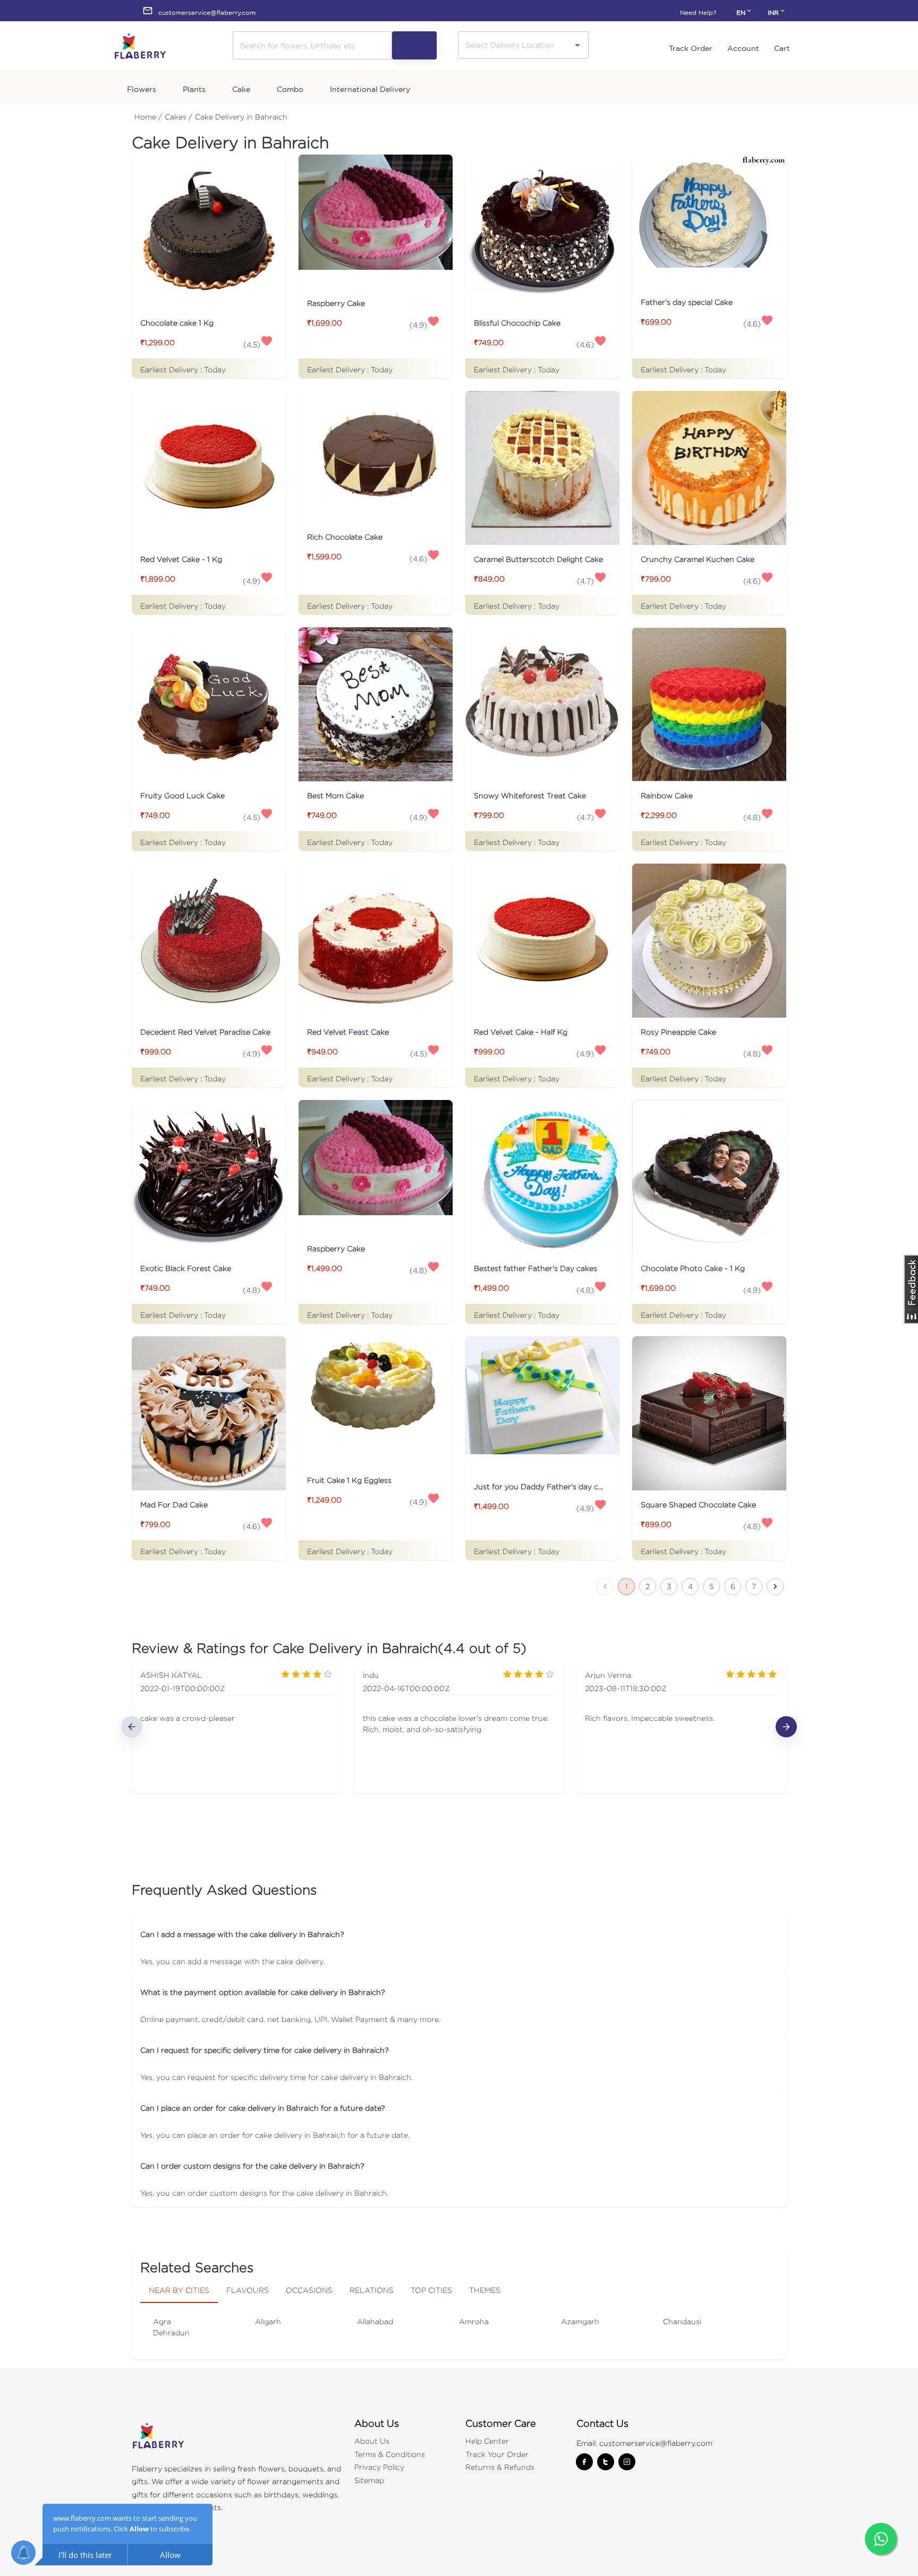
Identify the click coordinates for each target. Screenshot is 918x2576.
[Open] (577, 45)
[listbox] (459, 1727)
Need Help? (698, 12)
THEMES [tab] (485, 2290)
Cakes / (178, 117)
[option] (237, 1727)
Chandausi (682, 2321)
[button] (459, 1934)
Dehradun (171, 2332)
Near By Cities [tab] (179, 2290)
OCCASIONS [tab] (309, 2290)
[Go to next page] (775, 1586)
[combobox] (515, 45)
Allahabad (375, 2321)
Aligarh (268, 2321)
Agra (162, 2321)
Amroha (474, 2321)
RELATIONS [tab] (372, 2290)
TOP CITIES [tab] (431, 2290)
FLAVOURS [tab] (248, 2290)
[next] (786, 1727)
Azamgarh (580, 2321)
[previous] (132, 1727)
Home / (148, 117)
